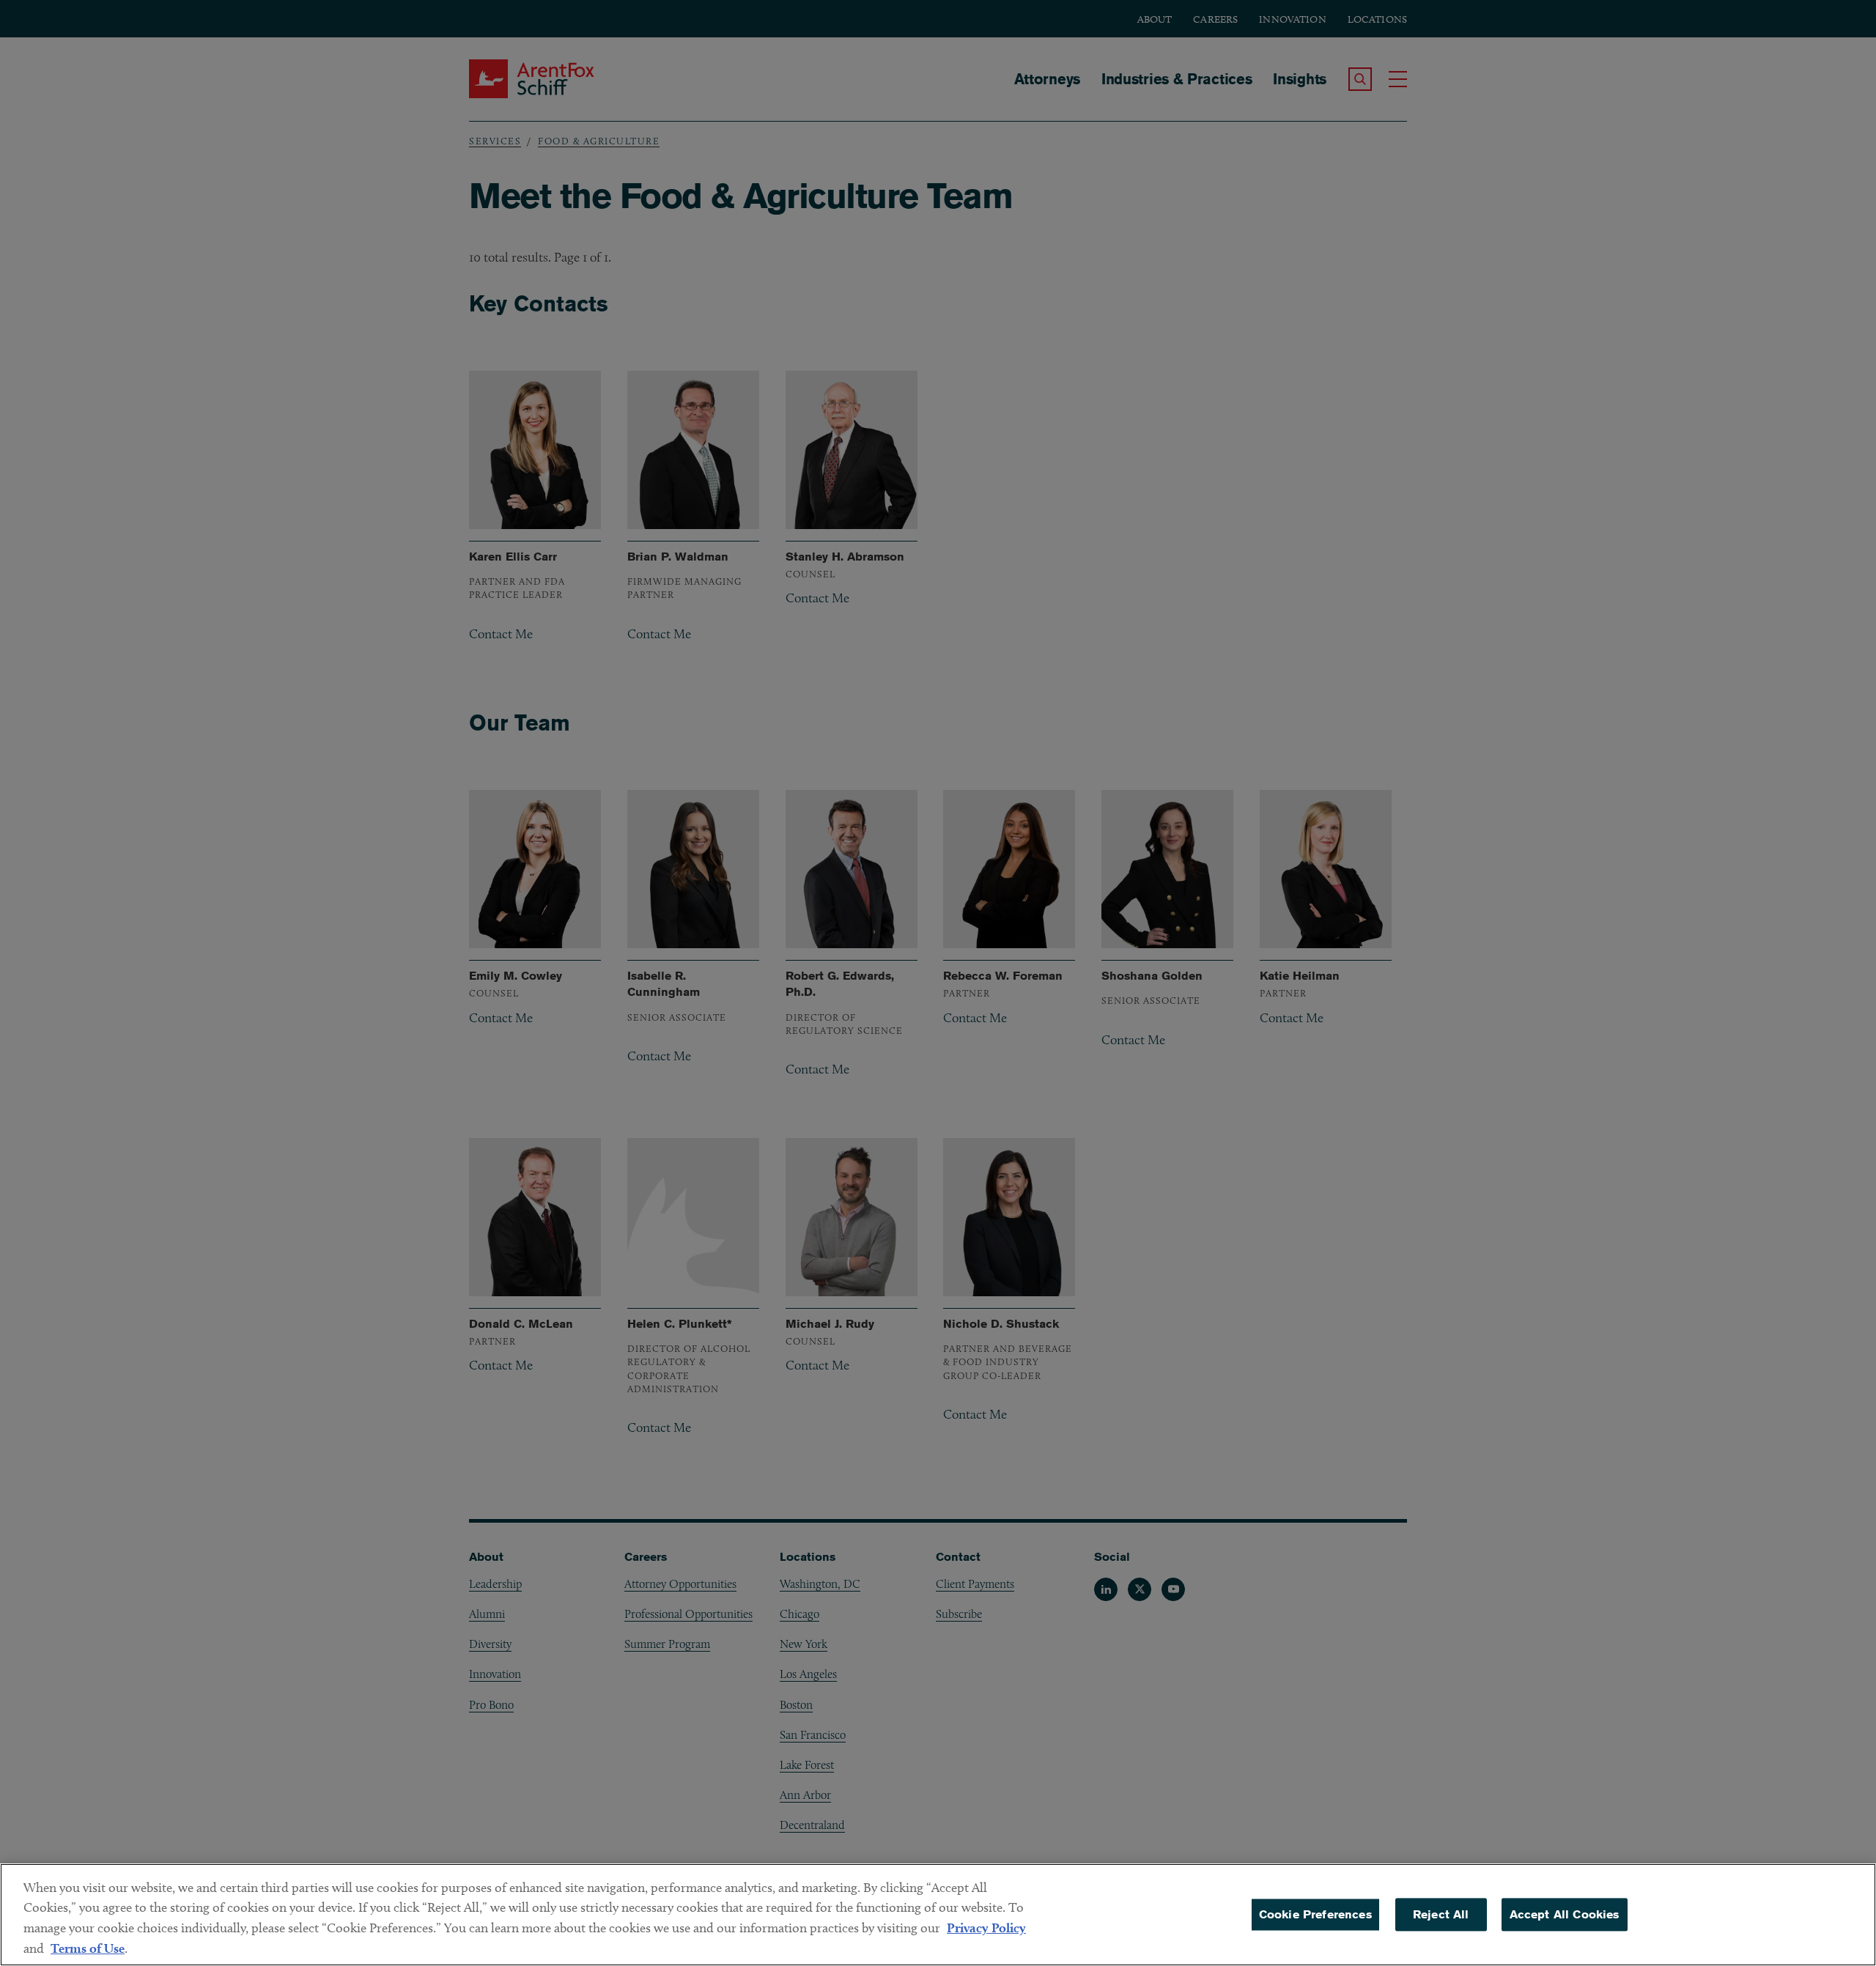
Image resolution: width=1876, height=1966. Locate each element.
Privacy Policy (986, 1928)
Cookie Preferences (1315, 1914)
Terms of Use (88, 1948)
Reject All (1441, 1914)
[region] (938, 1915)
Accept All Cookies (1565, 1914)
